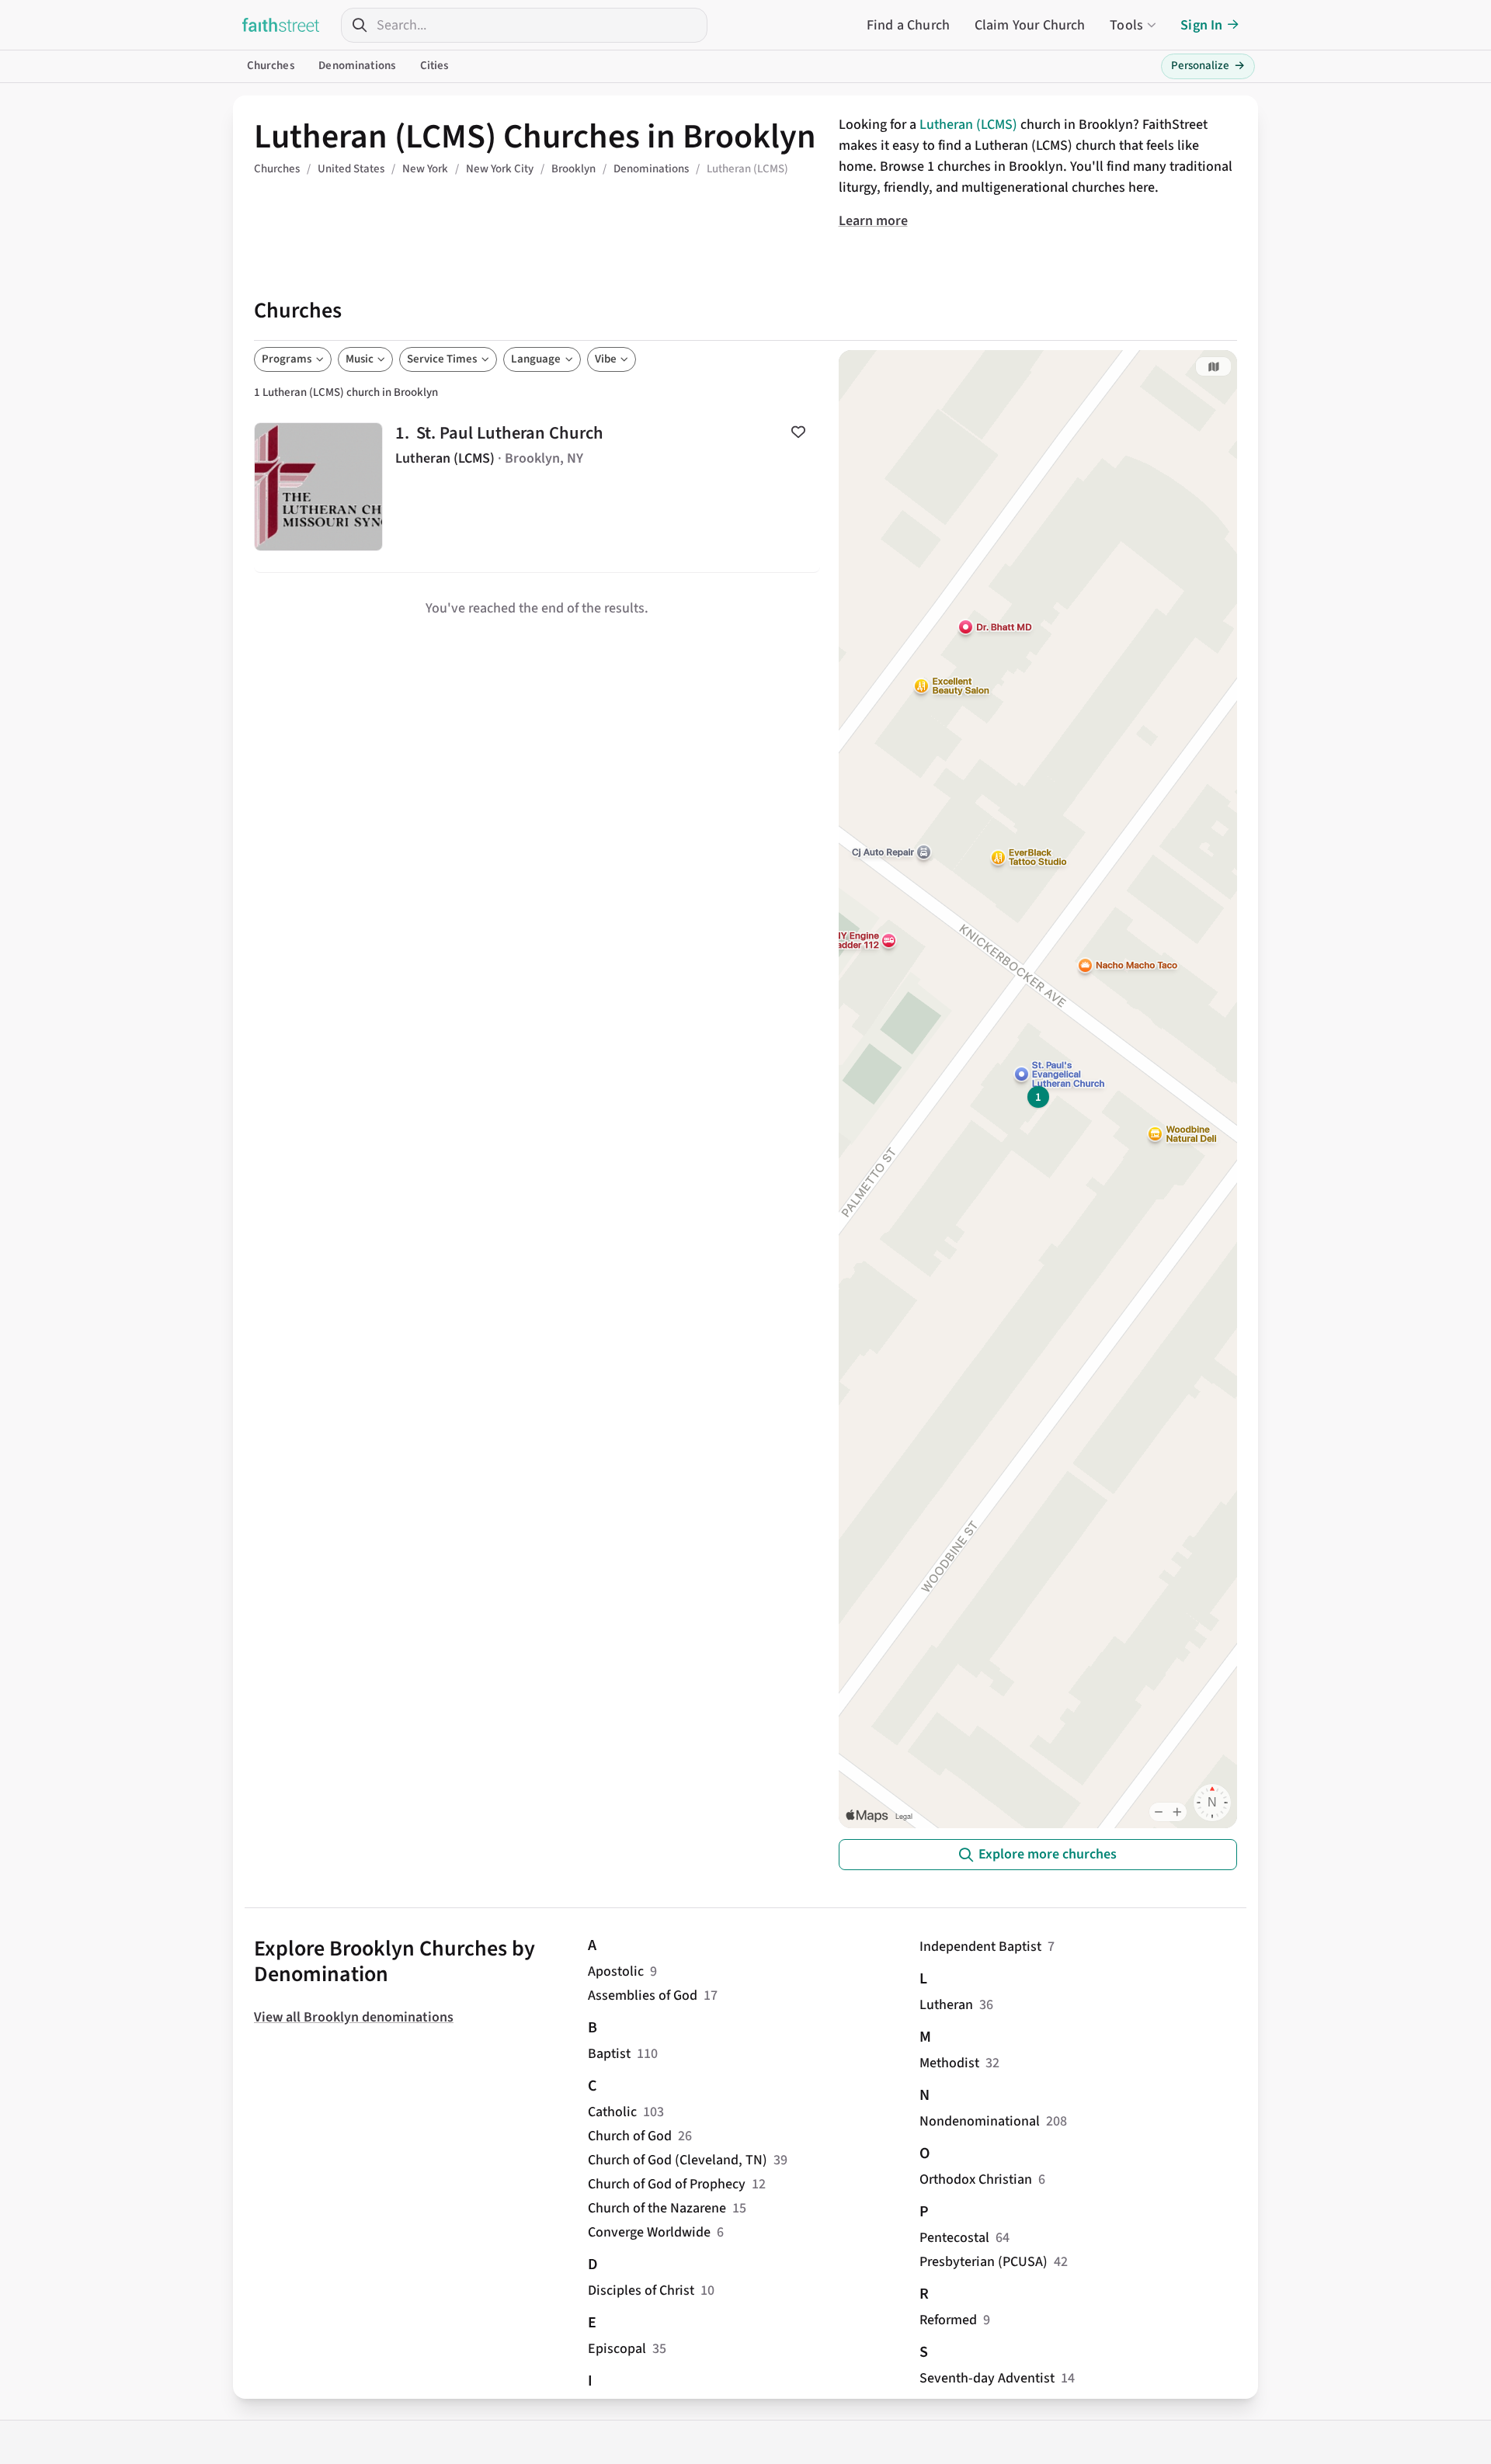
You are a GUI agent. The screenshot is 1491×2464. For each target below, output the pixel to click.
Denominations (357, 66)
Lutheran (946, 2005)
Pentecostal (954, 2238)
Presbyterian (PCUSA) (984, 2262)
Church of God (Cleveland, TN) (678, 2160)
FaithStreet (281, 25)
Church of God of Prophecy (667, 2184)
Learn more (873, 221)
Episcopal (617, 2349)
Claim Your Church (1030, 25)
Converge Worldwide (649, 2232)
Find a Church (908, 25)
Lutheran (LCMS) (968, 125)
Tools (1126, 25)
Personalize (1208, 66)
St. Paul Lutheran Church (537, 487)
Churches (271, 66)
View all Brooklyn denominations (354, 2017)
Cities (434, 66)
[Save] (798, 432)
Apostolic (616, 1971)
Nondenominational (980, 2121)
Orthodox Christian (976, 2179)
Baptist (609, 2054)
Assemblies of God (643, 1995)
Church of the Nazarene (657, 2208)
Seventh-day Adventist (987, 2378)
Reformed (948, 2320)
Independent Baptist (980, 1947)
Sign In (1201, 25)
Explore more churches (1048, 1854)
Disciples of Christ (641, 2290)
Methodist (949, 2063)
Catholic (612, 2112)
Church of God (630, 2136)
